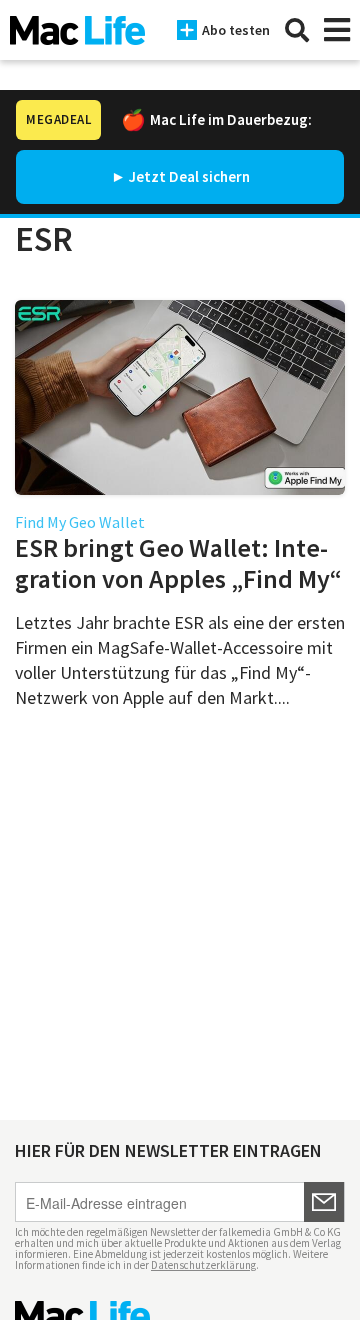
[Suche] (297, 30)
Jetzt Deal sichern (189, 176)
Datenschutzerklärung (203, 1265)
